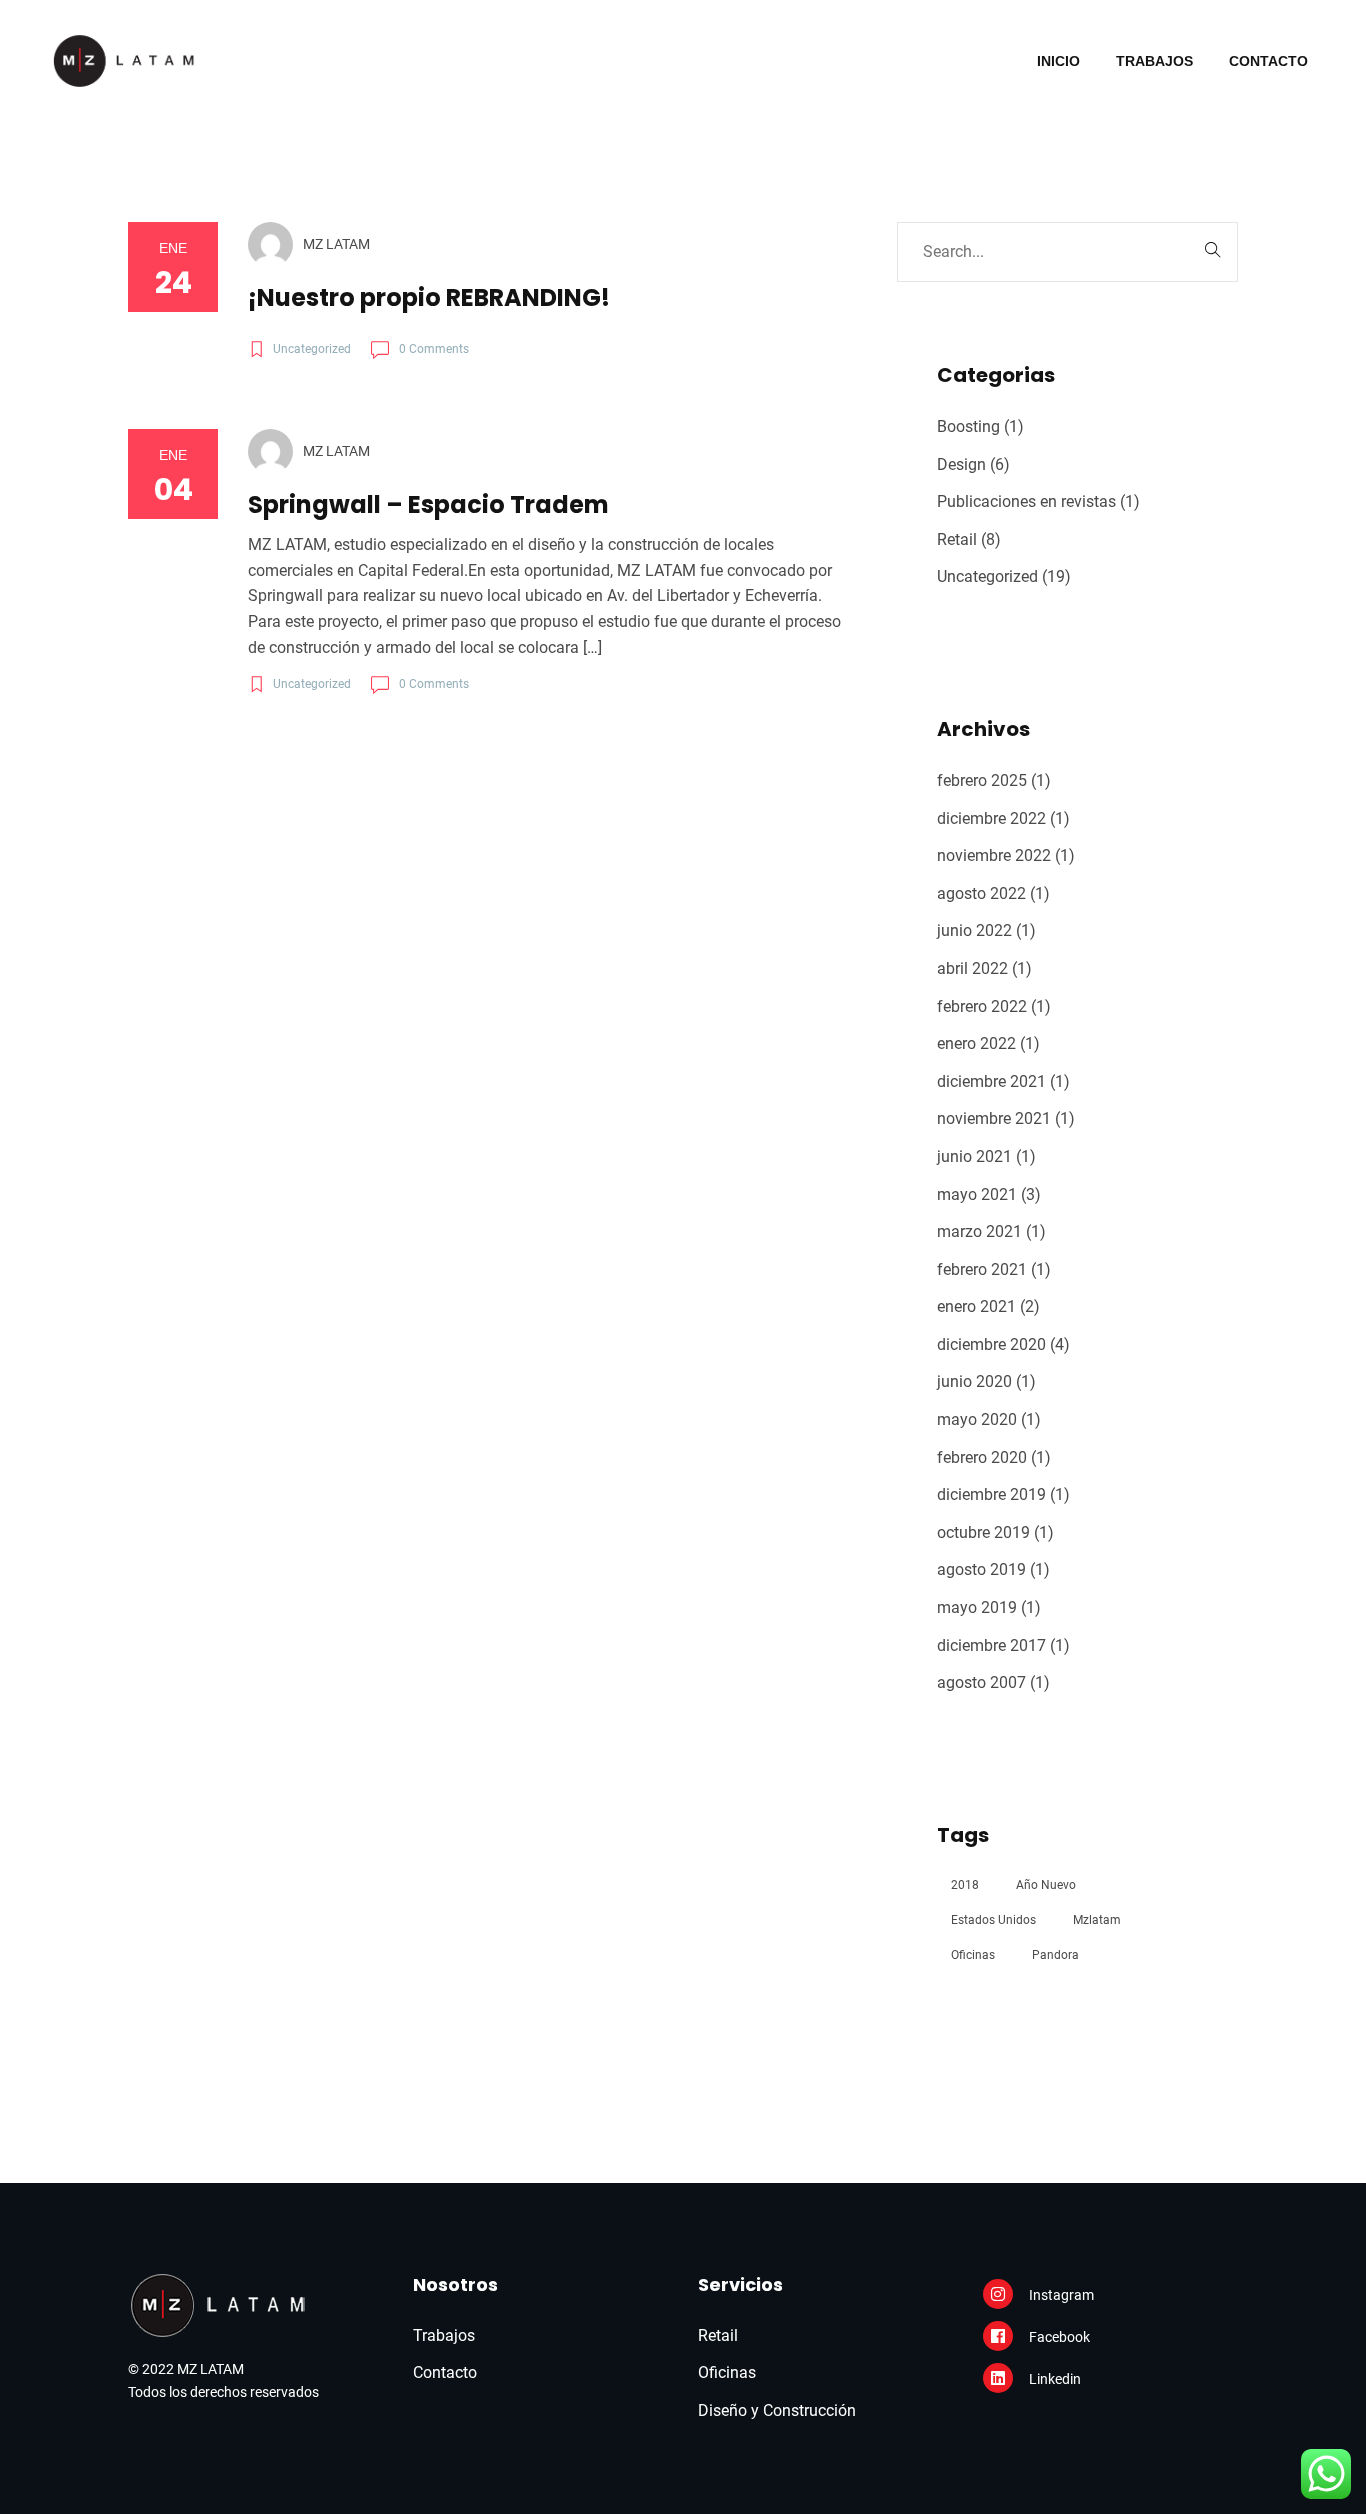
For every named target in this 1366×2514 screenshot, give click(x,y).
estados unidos (993, 1920)
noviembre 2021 (994, 1118)
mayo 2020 (977, 1419)
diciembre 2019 (991, 1494)
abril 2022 (972, 968)
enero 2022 (976, 1043)
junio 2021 (974, 1156)
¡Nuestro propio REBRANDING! (429, 297)
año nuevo (1046, 1885)
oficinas (973, 1955)
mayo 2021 (977, 1194)
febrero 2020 (982, 1457)
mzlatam (1097, 1920)
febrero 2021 (982, 1269)
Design (961, 464)
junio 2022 (974, 930)
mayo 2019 (977, 1607)
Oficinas (727, 2372)
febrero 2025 (982, 780)
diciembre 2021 (991, 1081)
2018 (965, 1885)
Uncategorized (987, 576)
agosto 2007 (981, 1682)
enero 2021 (976, 1306)
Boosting (968, 426)
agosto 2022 (981, 893)
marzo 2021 (979, 1231)
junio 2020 (974, 1381)
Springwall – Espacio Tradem (428, 504)
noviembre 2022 (994, 855)
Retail (957, 539)
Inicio (1058, 61)
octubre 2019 (983, 1532)
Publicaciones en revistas (1026, 501)
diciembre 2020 (991, 1344)
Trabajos (1154, 61)
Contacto (1268, 61)
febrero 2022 (982, 1006)
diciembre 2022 (991, 818)
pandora (1055, 1955)
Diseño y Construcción (777, 2410)
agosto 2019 (981, 1569)
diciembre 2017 (991, 1645)
